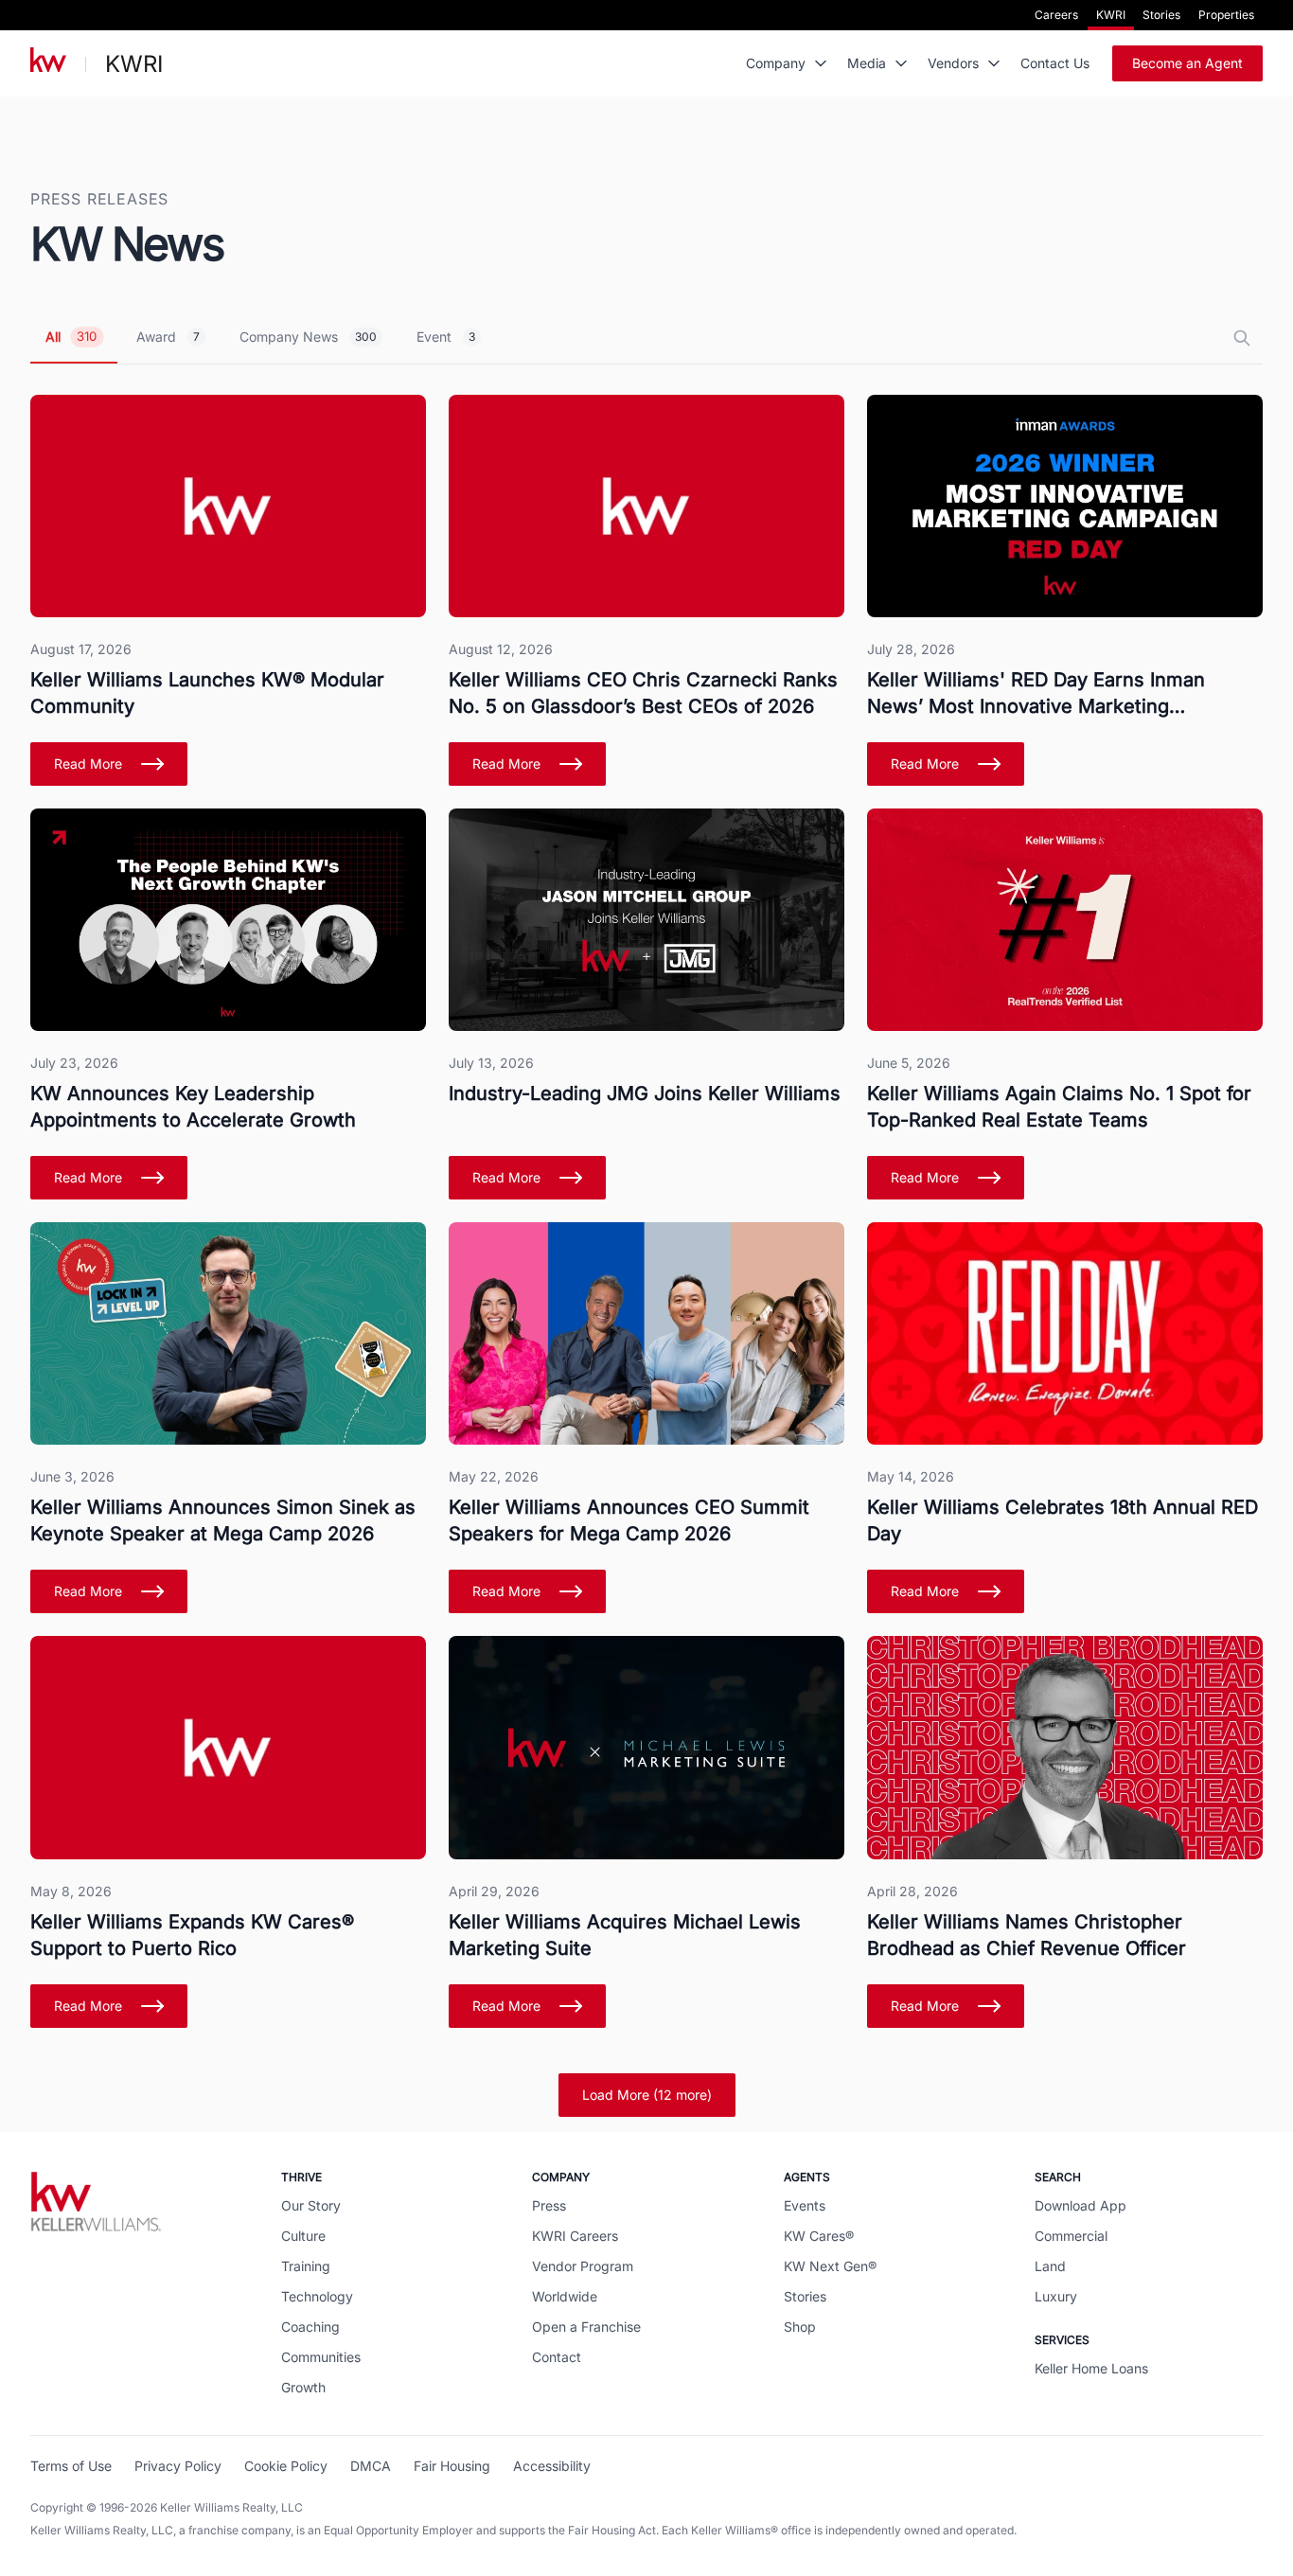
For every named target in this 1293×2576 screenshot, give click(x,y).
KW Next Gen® (830, 2266)
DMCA (371, 2466)
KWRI (1111, 15)
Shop (800, 2327)
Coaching (310, 2327)
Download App (1080, 2205)
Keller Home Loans (1091, 2368)
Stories (1161, 15)
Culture (303, 2236)
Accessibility (552, 2466)
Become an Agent (1187, 63)
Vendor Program (583, 2266)
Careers (1056, 15)
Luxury (1056, 2296)
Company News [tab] (308, 337)
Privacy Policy (178, 2466)
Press (549, 2205)
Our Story (311, 2205)
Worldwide (565, 2296)
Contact (557, 2357)
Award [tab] (168, 337)
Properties (1226, 15)
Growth (303, 2387)
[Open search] (1242, 338)
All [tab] (71, 337)
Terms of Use (71, 2466)
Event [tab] (446, 337)
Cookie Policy (286, 2466)
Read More (88, 764)
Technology (317, 2296)
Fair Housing (452, 2466)
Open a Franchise (586, 2327)
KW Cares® (819, 2236)
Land (1050, 2266)
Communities (321, 2357)
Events (805, 2205)
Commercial (1071, 2236)
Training (306, 2266)
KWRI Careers (575, 2236)
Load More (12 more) (647, 2095)
